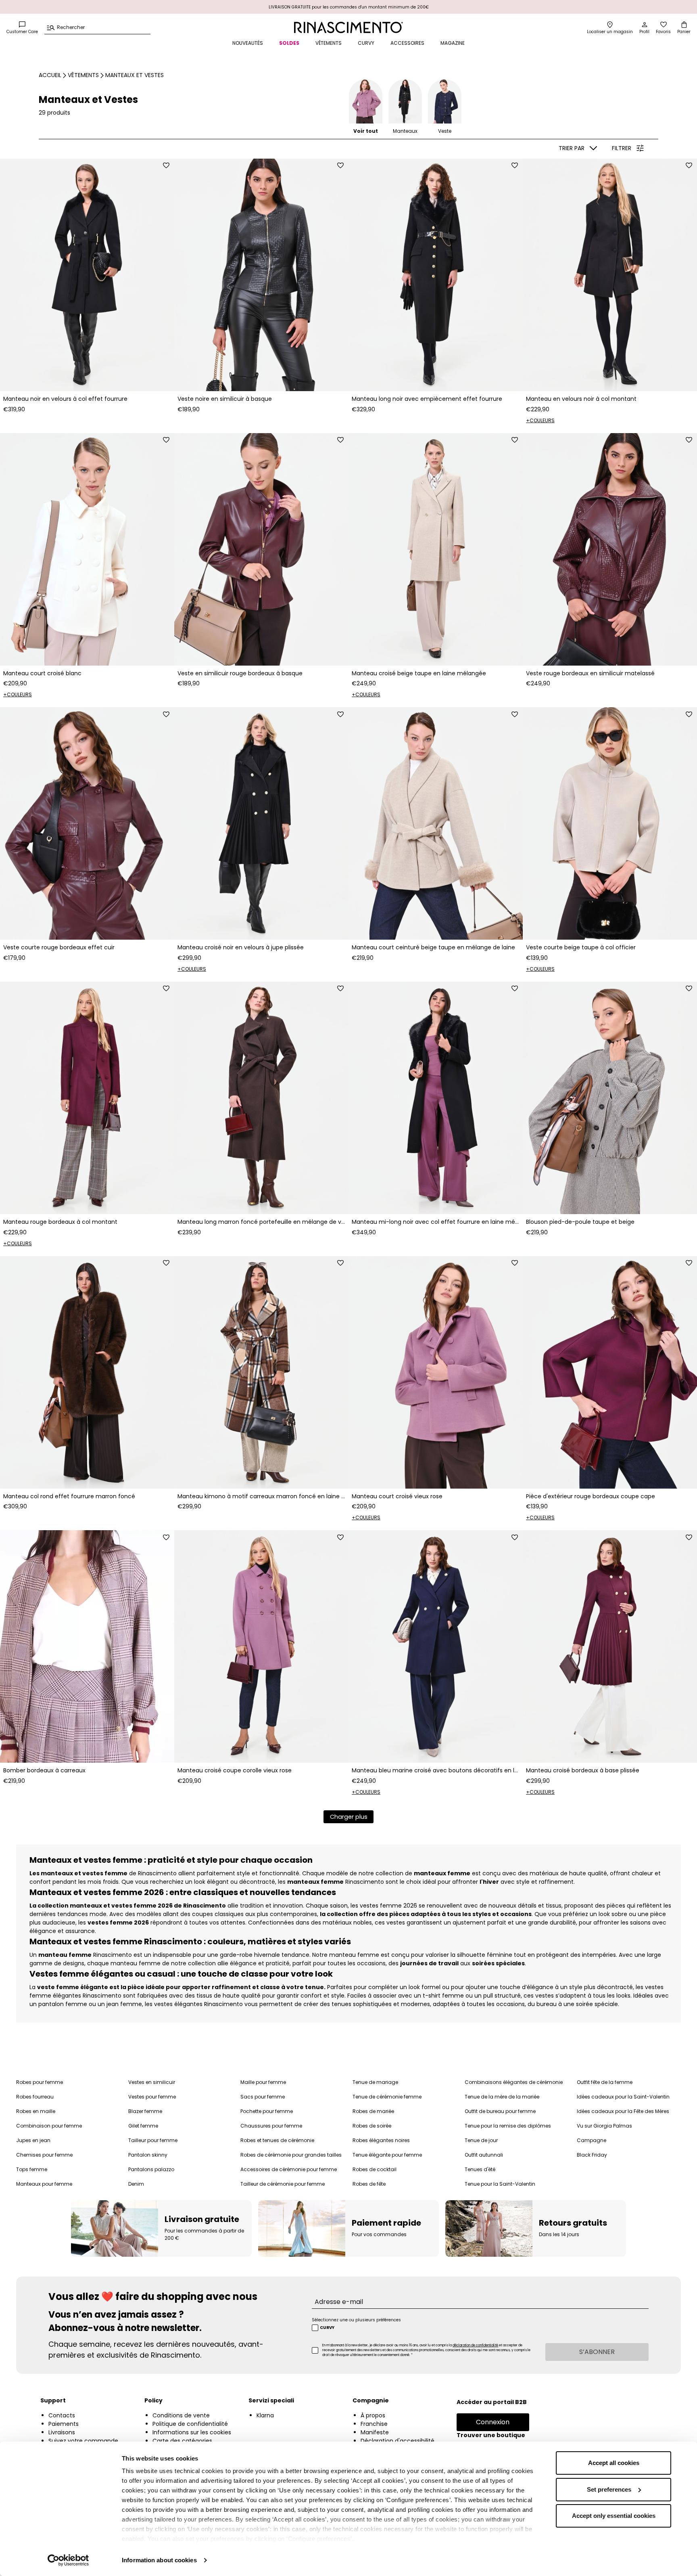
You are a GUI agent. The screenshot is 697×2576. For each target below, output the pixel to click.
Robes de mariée (373, 2111)
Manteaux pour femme (44, 2184)
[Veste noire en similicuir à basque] (261, 275)
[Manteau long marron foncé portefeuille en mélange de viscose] (261, 1098)
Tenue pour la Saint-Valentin (500, 2184)
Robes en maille (36, 2111)
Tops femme (32, 2169)
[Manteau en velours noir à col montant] (610, 275)
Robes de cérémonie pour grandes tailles (291, 2155)
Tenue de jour (481, 2140)
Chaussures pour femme (271, 2126)
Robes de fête (369, 2184)
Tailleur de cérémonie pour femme (283, 2184)
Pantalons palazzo (151, 2169)
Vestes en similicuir (152, 2082)
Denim (136, 2184)
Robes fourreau (35, 2097)
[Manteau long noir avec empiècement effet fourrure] (436, 275)
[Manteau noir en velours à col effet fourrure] (87, 275)
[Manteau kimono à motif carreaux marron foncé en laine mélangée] (261, 1372)
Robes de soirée (372, 2126)
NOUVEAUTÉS (248, 43)
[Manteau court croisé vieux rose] (436, 1372)
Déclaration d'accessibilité (398, 2441)
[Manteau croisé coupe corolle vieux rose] (261, 1646)
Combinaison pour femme (49, 2126)
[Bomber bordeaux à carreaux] (87, 1646)
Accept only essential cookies (614, 2516)
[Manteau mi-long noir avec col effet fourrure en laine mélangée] (436, 1098)
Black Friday (592, 2155)
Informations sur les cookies (192, 2432)
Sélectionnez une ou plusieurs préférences (356, 2320)
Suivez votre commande (83, 2441)
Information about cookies (159, 2560)
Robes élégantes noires (381, 2140)
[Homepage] (348, 27)
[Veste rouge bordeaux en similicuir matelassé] (610, 549)
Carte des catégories (182, 2441)
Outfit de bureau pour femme (500, 2111)
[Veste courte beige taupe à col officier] (610, 823)
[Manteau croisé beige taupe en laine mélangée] (436, 549)
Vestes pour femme (152, 2097)
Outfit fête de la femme (605, 2082)
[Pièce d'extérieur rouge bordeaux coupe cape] (610, 1372)
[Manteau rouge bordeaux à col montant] (87, 1098)
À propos (373, 2415)
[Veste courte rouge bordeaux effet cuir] (87, 823)
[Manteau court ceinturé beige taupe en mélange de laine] (436, 823)
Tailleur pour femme (153, 2140)
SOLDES (289, 43)
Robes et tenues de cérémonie (277, 2140)
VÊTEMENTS (329, 43)
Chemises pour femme (44, 2155)
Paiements (64, 2424)
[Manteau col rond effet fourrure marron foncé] (87, 1372)
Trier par (572, 148)
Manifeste (375, 2432)
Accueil (50, 75)
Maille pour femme (263, 2082)
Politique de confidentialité (190, 2424)
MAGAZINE (453, 43)
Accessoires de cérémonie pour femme (289, 2169)
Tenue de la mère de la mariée (502, 2097)
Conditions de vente (181, 2415)
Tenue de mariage (375, 2082)
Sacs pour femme (263, 2097)
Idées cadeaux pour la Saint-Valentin (623, 2097)
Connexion (493, 2422)
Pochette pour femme (267, 2111)
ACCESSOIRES (407, 43)
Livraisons (62, 2432)
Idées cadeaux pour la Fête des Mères (623, 2111)
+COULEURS (540, 420)
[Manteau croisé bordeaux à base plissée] (610, 1646)
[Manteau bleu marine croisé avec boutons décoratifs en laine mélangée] (436, 1646)
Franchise (374, 2424)
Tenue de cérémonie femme (387, 2097)
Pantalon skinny (148, 2155)
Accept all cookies (614, 2463)
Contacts (62, 2415)
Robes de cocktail (375, 2169)
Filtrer (622, 148)
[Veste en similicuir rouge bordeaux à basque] (261, 549)
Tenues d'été (480, 2169)
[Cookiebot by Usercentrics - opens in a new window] (68, 2560)
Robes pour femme (40, 2082)
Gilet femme (143, 2126)
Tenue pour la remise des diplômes (508, 2126)
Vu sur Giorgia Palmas (604, 2126)
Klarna (265, 2415)
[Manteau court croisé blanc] (87, 549)
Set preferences (609, 2489)
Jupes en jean (33, 2140)
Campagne (592, 2140)
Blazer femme (145, 2111)
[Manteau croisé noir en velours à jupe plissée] (261, 823)
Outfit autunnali (484, 2155)
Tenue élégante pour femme (387, 2155)
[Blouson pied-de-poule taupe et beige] (610, 1098)
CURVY (366, 43)
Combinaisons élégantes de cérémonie (514, 2082)
